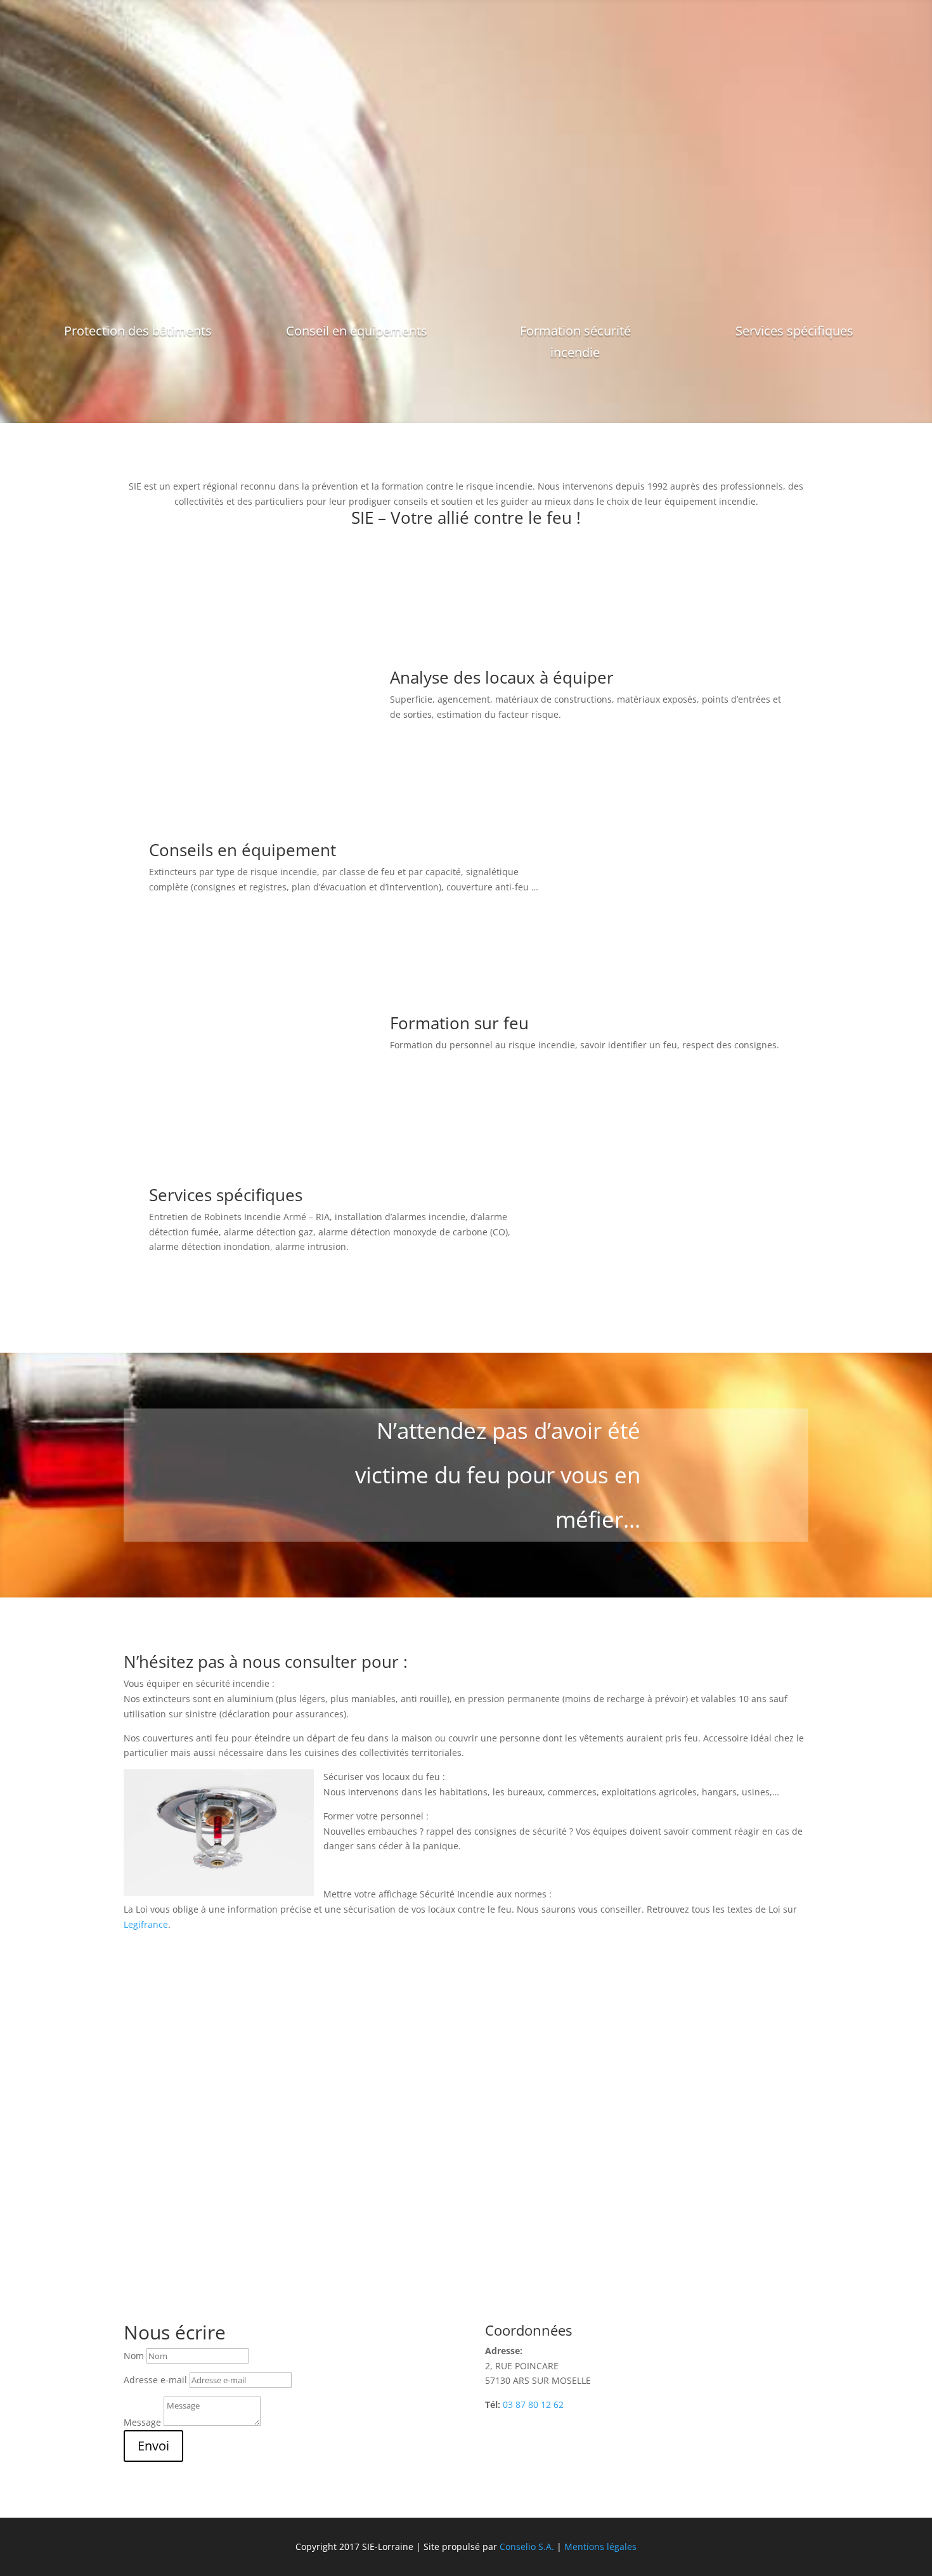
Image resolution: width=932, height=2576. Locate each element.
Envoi (153, 2446)
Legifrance (146, 1924)
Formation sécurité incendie (575, 342)
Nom (134, 2356)
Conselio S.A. (526, 2547)
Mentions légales (600, 2547)
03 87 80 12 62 (533, 2404)
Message (142, 2422)
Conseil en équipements (357, 331)
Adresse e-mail (155, 2380)
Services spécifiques (794, 331)
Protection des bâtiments (138, 331)
